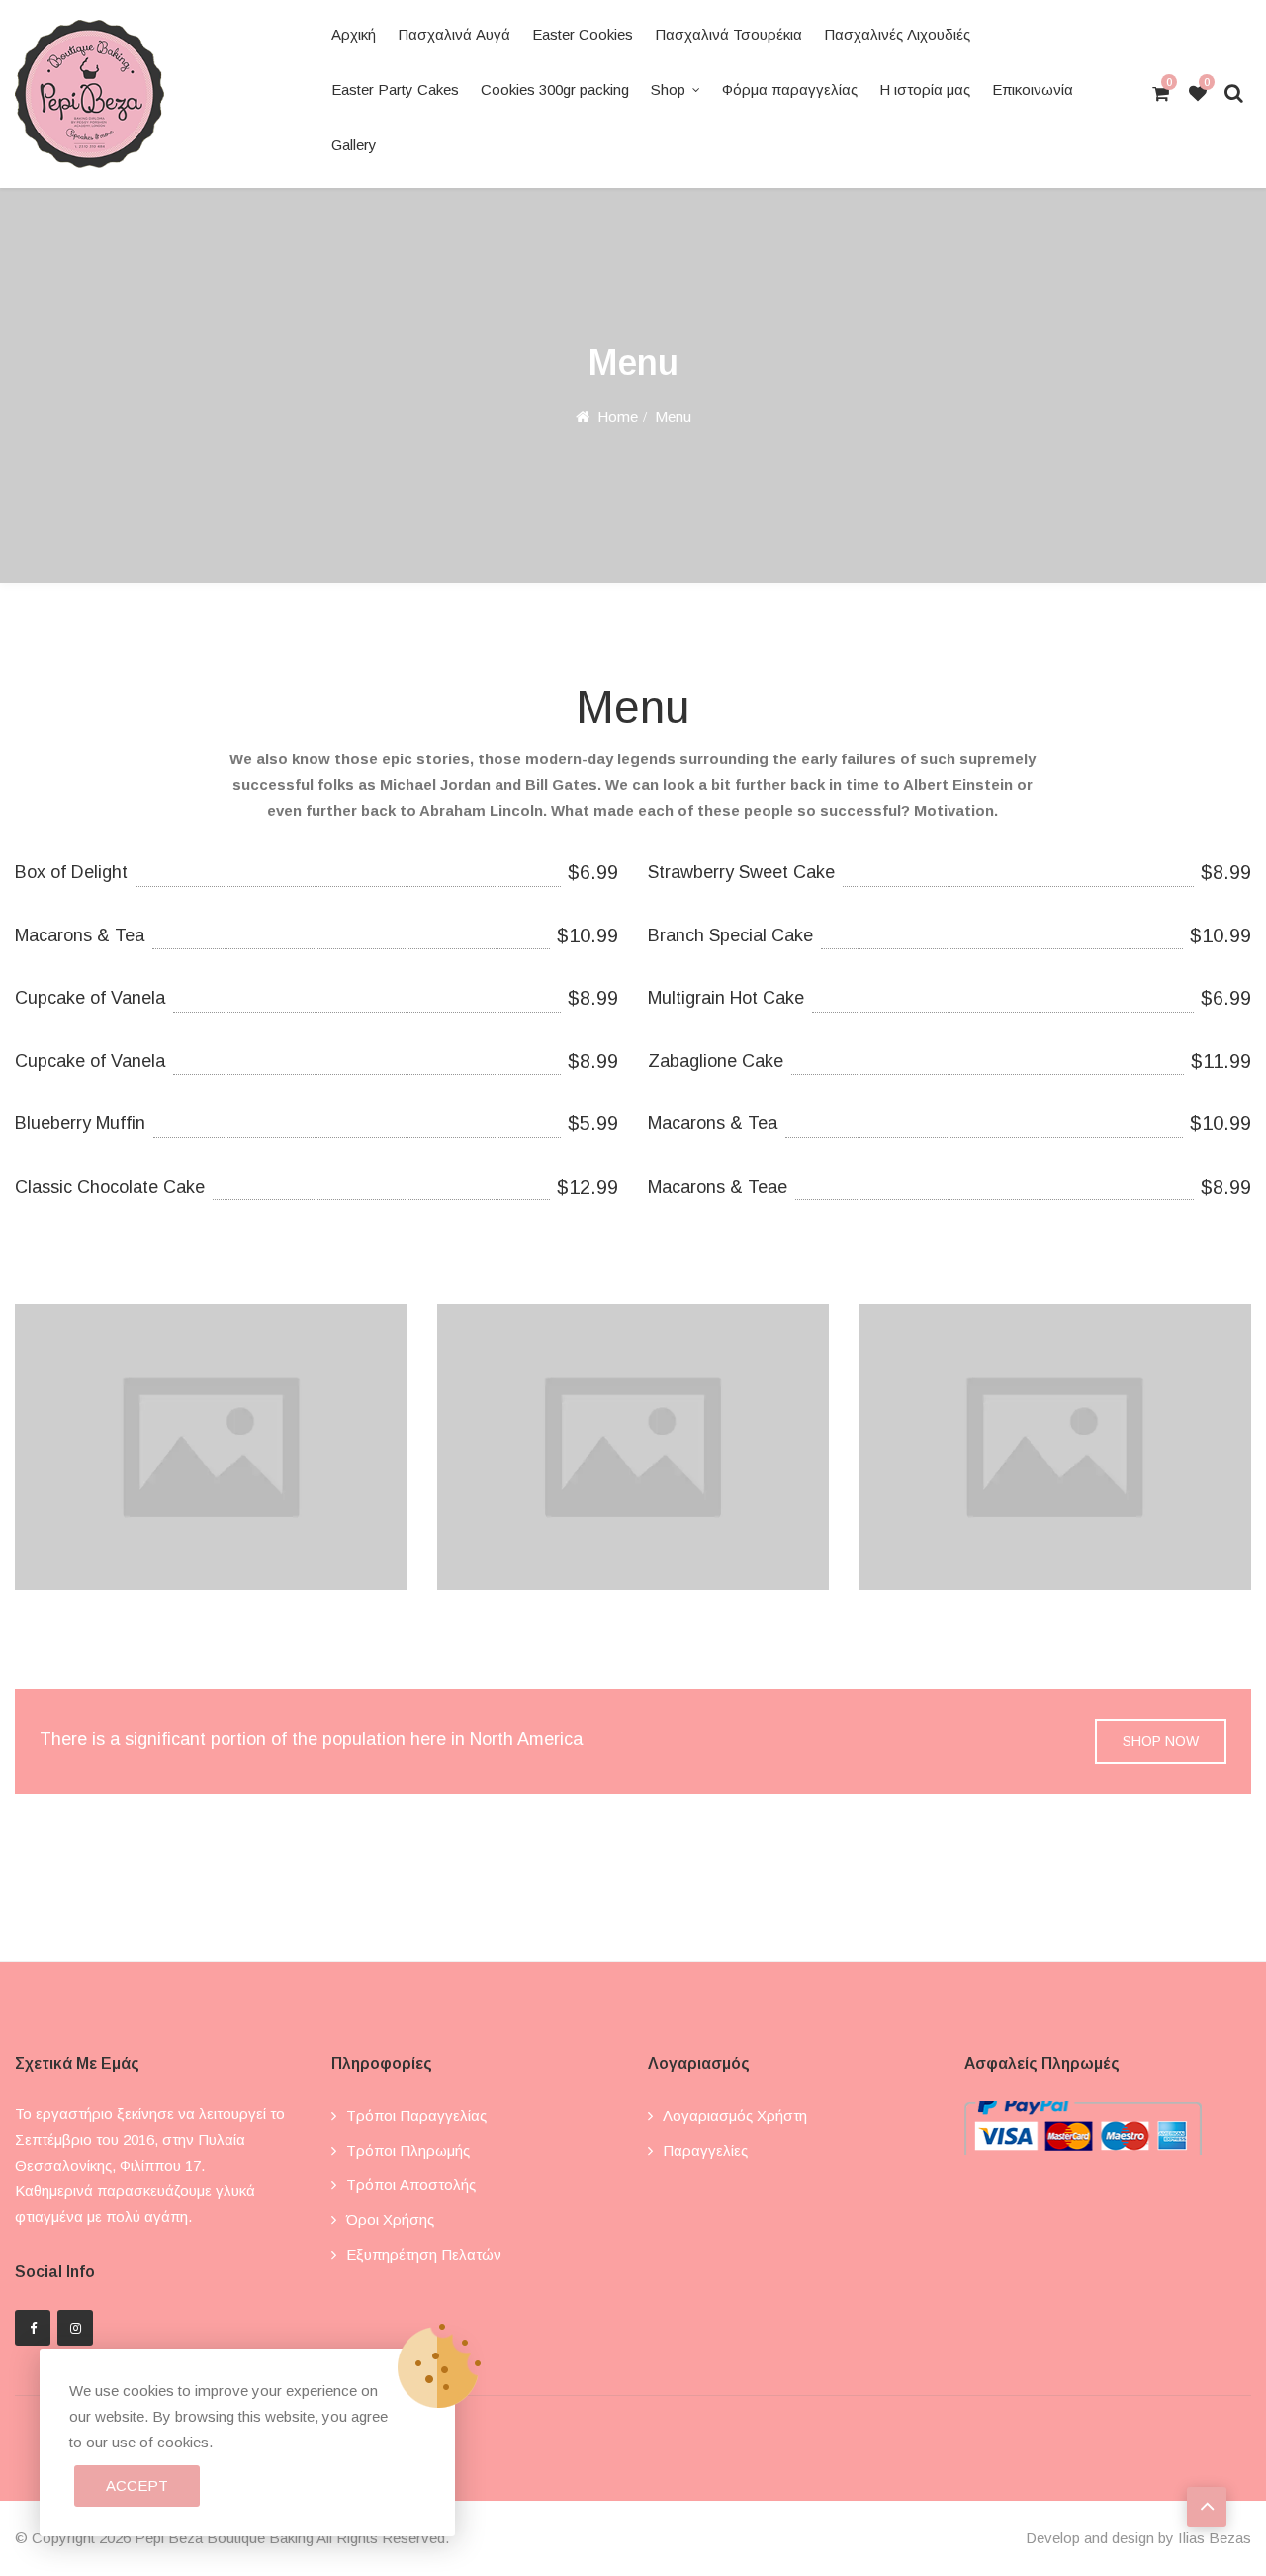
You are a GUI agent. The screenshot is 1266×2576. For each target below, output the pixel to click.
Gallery (354, 145)
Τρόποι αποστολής (411, 2185)
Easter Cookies (583, 34)
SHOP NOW (1161, 1741)
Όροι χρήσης (390, 2220)
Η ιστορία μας (925, 89)
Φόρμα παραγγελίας (790, 89)
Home (618, 417)
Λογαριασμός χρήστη (735, 2116)
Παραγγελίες (705, 2150)
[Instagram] (75, 2328)
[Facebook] (33, 2328)
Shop (668, 89)
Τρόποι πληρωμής (408, 2150)
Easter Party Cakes (395, 89)
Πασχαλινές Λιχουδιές (897, 34)
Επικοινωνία (1033, 89)
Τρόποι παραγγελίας (416, 2116)
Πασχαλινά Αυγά (454, 34)
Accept (137, 2486)
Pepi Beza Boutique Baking (224, 2538)
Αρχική (354, 34)
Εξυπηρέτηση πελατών (424, 2254)
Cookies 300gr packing (555, 89)
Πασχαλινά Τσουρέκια (728, 34)
